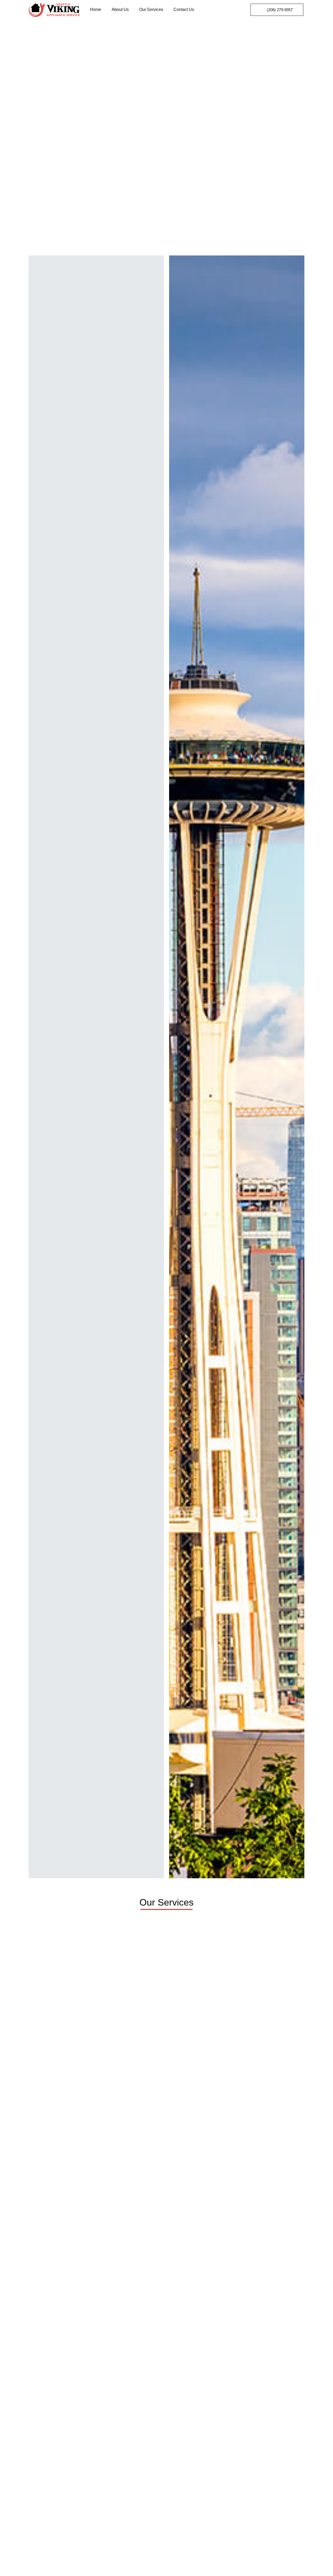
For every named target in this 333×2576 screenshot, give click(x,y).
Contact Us (184, 9)
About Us (120, 9)
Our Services (151, 9)
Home (96, 9)
